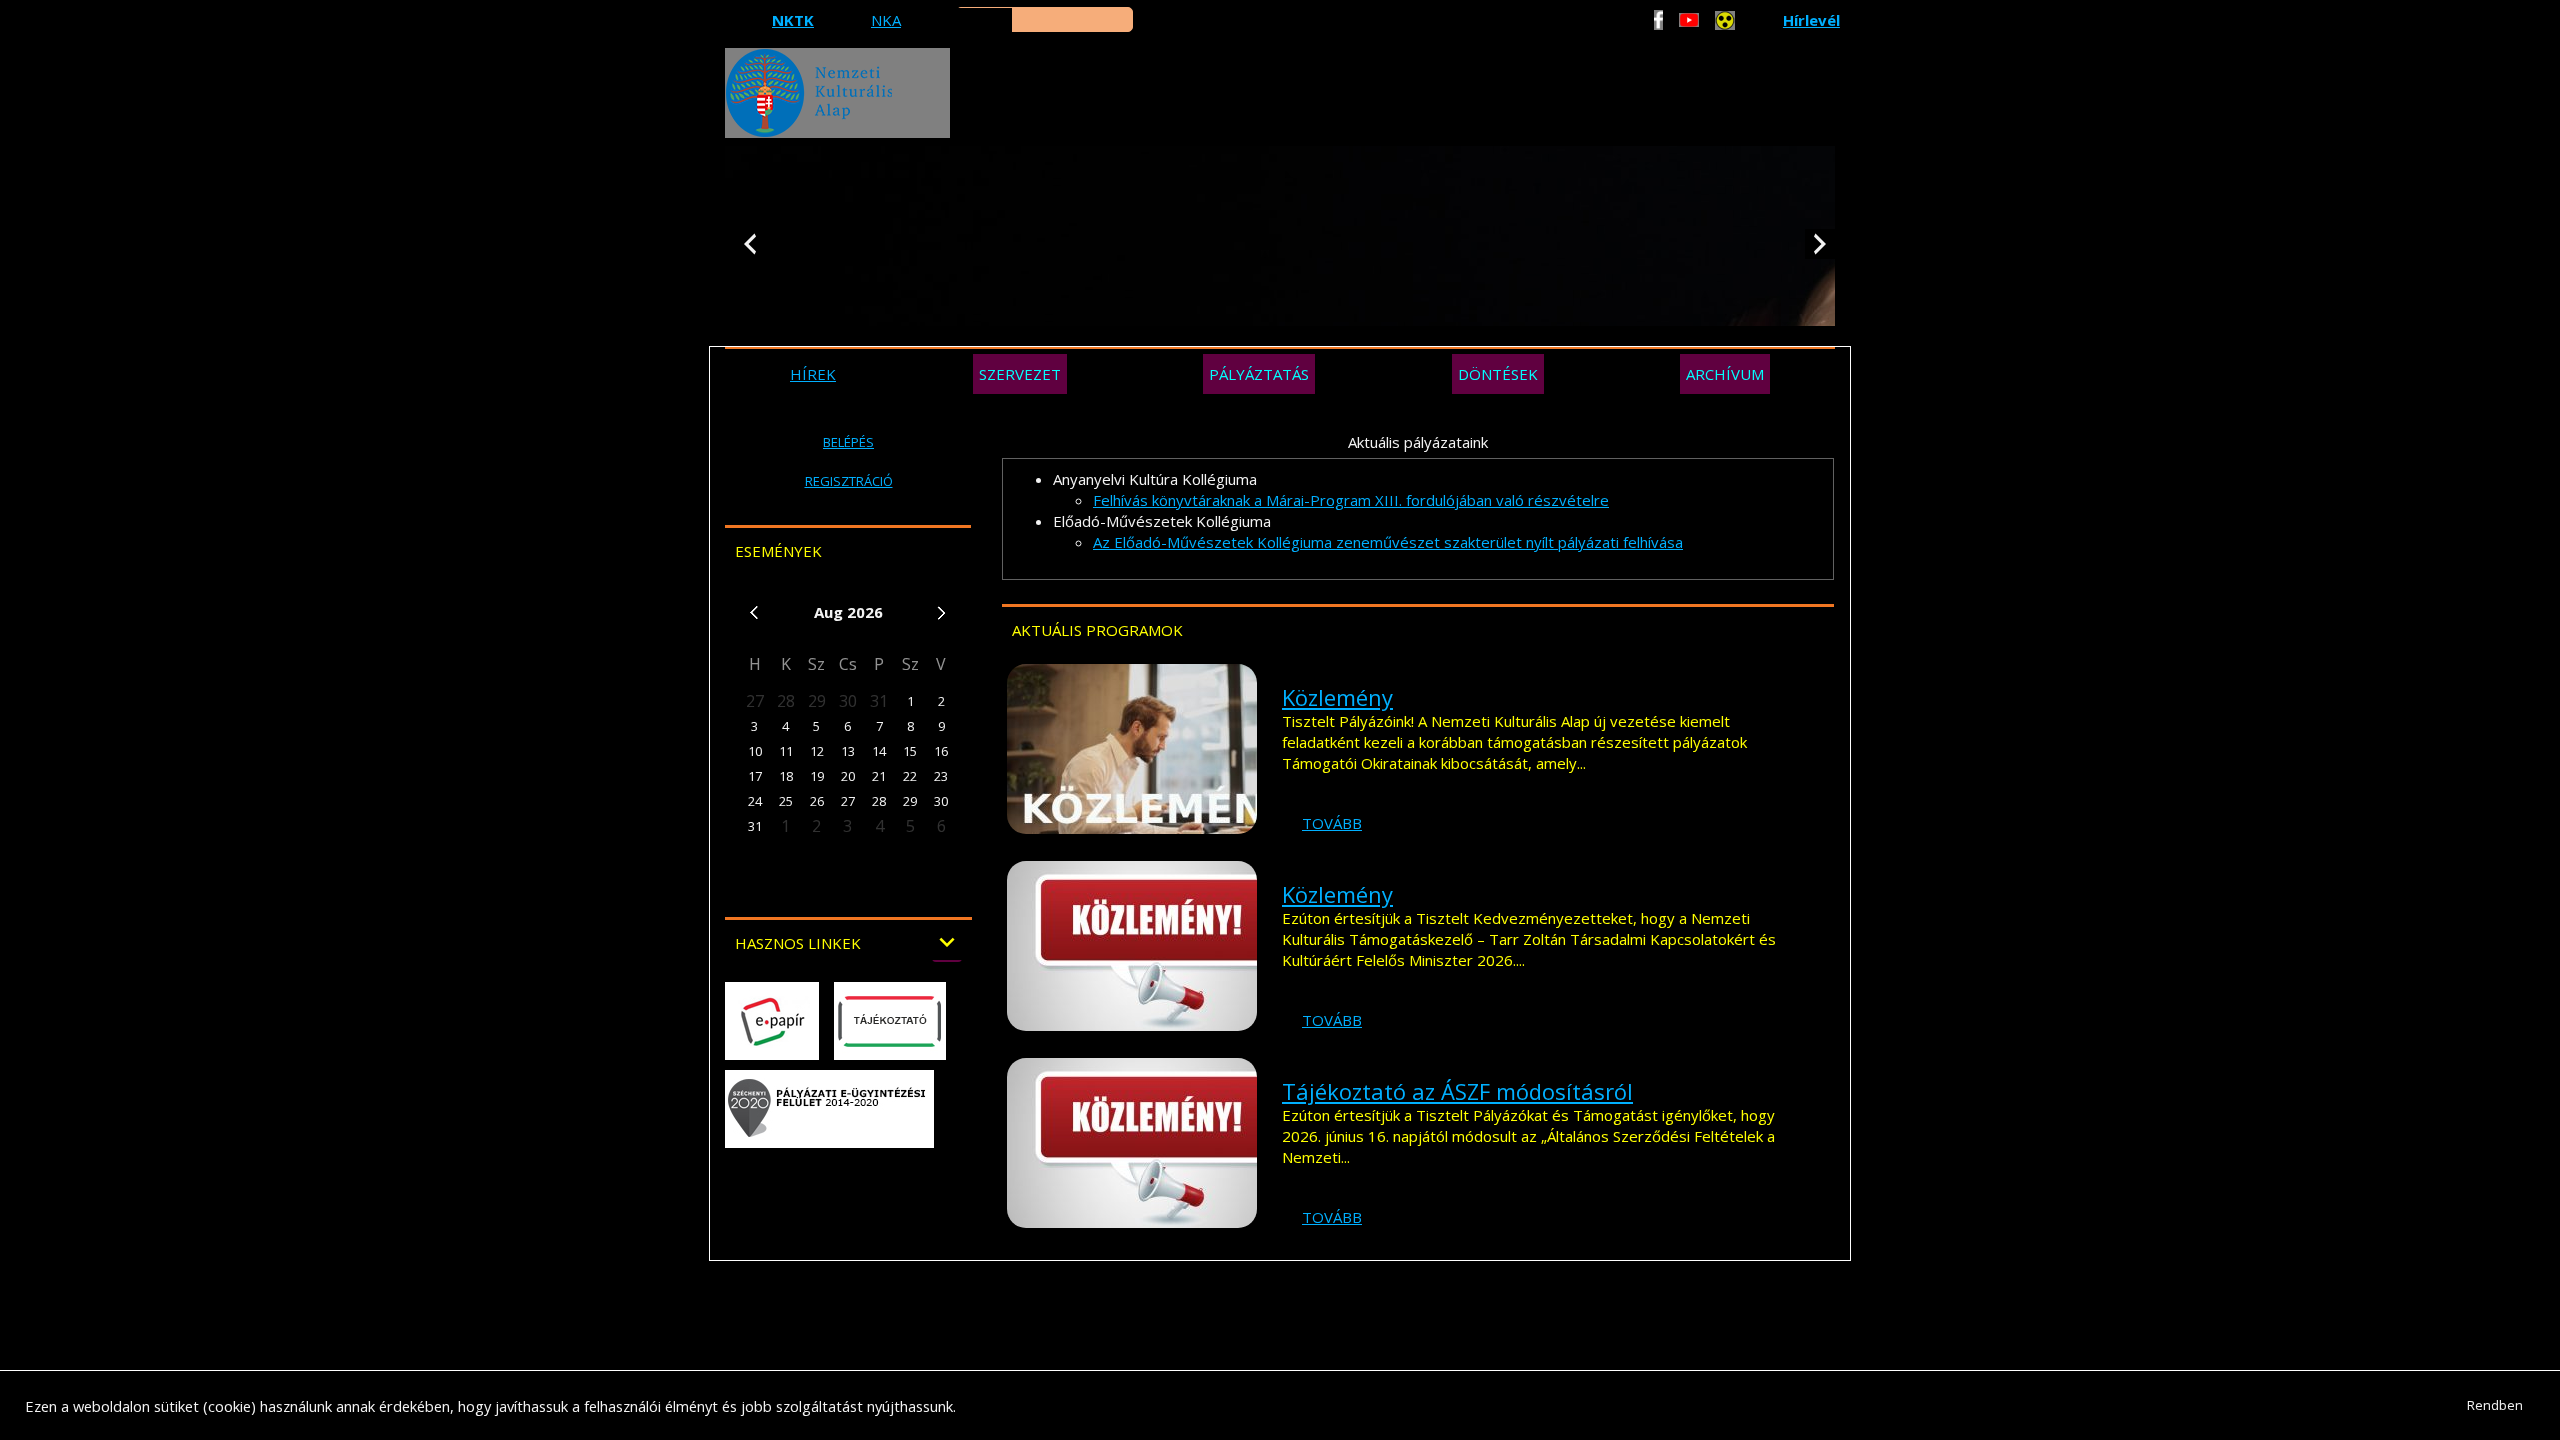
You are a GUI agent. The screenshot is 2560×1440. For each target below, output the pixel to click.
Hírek (813, 374)
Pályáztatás (1259, 374)
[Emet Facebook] (1658, 20)
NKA (886, 20)
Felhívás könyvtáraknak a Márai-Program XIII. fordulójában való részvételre (1351, 500)
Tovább (1332, 823)
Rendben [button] (2495, 1405)
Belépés (848, 442)
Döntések (1498, 374)
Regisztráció (849, 481)
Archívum (1725, 374)
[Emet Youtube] (1689, 20)
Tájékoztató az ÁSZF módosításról (1457, 1091)
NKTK (793, 20)
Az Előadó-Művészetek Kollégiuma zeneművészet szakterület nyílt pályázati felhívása (1388, 542)
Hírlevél (1811, 20)
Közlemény (1337, 697)
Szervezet (1020, 374)
